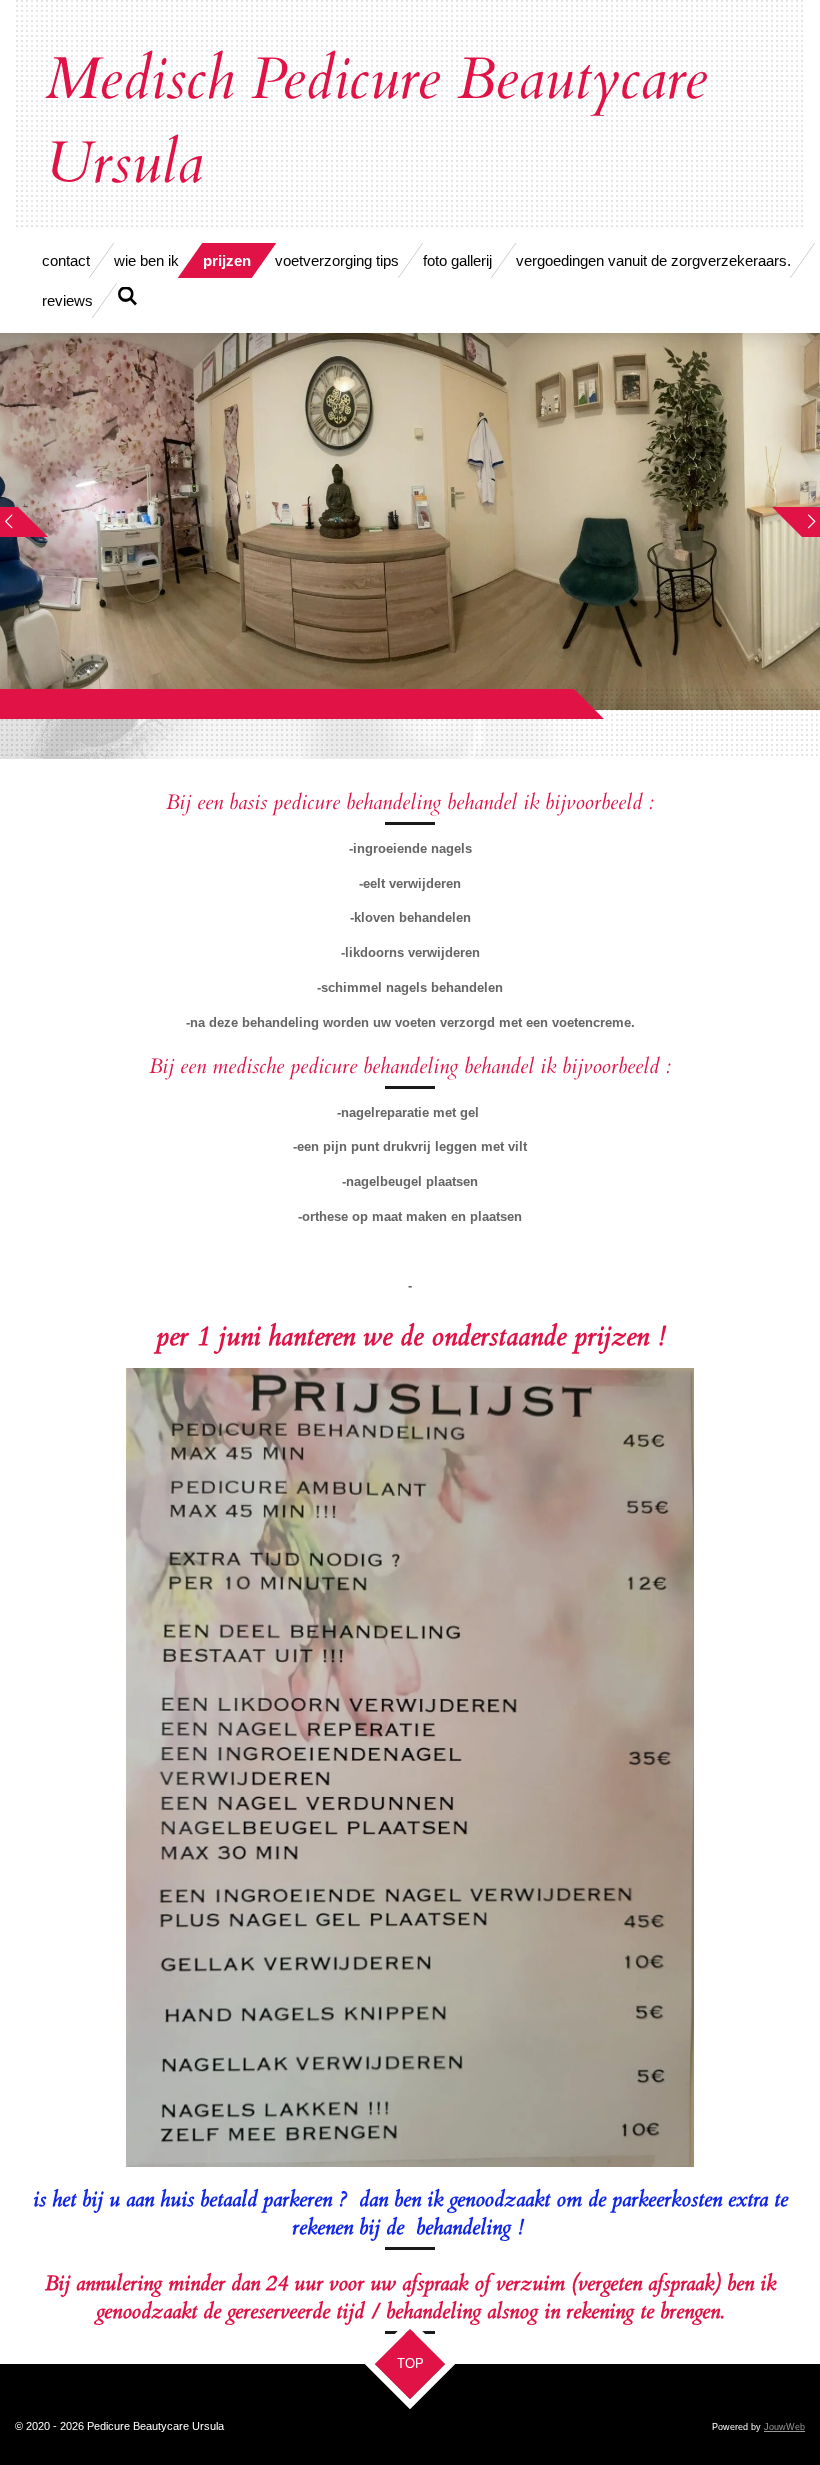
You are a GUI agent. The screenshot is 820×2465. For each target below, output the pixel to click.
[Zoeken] (127, 296)
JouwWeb (784, 2427)
